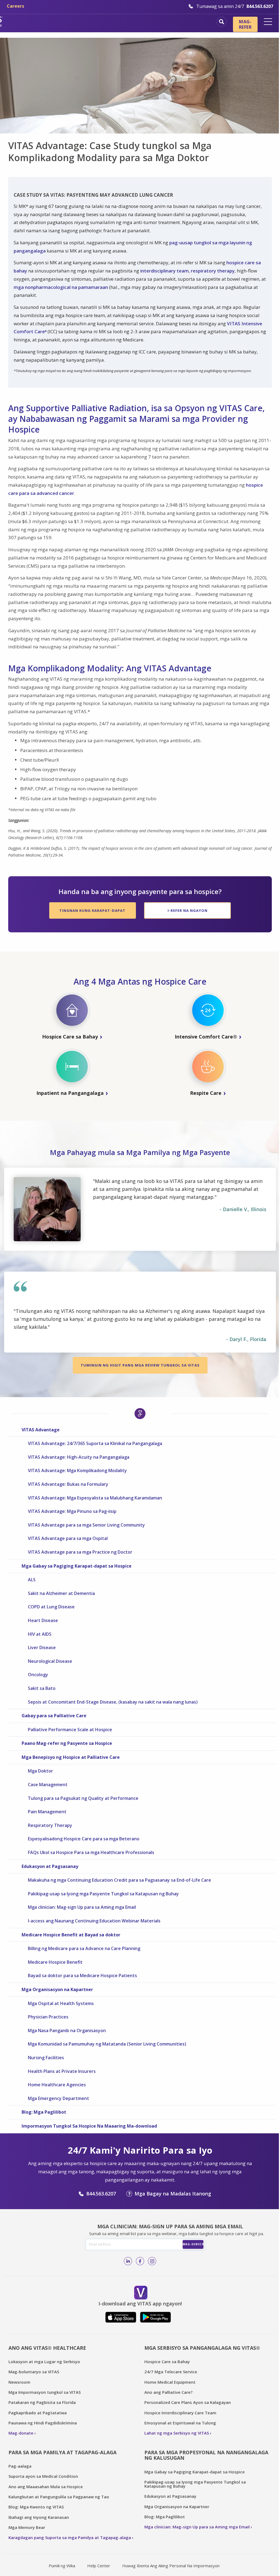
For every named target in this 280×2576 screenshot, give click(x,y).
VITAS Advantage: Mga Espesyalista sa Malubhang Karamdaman (95, 1498)
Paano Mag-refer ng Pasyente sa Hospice (67, 1743)
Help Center (99, 2566)
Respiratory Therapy (50, 1825)
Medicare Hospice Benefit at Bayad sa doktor (71, 1935)
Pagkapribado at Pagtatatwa (38, 2413)
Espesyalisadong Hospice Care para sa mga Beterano (84, 1839)
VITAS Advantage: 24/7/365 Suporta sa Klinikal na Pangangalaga (95, 1443)
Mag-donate (21, 2433)
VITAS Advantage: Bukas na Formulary (68, 1484)
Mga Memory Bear (27, 2527)
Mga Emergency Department (59, 2098)
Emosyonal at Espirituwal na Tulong (180, 2423)
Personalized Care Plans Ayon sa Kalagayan (188, 2402)
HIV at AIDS (40, 1634)
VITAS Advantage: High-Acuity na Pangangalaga (79, 1457)
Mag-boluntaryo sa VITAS (34, 2372)
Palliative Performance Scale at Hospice (70, 1730)
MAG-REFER (245, 24)
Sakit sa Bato (42, 1688)
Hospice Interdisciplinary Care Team (180, 2413)
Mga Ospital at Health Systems (61, 2003)
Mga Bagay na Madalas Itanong (173, 2194)
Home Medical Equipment (170, 2382)
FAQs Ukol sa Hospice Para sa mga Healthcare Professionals (91, 1852)
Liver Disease (42, 1647)
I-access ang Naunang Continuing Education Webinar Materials (94, 1921)
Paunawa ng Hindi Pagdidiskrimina (43, 2423)
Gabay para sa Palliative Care (54, 1716)
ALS (32, 1580)
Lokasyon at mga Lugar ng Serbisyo (44, 2362)
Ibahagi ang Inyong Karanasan (39, 2517)
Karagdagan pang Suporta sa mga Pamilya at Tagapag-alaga (70, 2537)
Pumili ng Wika (62, 2566)
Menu (268, 22)
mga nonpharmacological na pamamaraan (61, 287)
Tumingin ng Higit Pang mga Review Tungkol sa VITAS (140, 1365)
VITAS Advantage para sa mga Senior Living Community (86, 1525)
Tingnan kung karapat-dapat (92, 910)
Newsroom (19, 2382)
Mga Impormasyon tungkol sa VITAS (45, 2392)
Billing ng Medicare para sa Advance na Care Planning (84, 1948)
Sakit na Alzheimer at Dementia (61, 1593)
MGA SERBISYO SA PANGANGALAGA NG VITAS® (202, 2348)
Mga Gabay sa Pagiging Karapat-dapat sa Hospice (77, 1566)
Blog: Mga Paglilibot (44, 2112)
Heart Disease (43, 1620)
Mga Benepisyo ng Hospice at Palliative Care (71, 1757)
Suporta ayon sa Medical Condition (43, 2476)
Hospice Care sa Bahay (167, 2362)
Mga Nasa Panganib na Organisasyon (67, 2030)
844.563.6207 (101, 2194)
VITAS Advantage (41, 1430)
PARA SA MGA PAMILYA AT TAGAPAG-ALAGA (62, 2452)
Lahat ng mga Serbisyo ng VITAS (177, 2433)
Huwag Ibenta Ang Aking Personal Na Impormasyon (171, 2566)
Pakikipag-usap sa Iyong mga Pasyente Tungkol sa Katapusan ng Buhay (103, 1894)
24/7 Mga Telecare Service (171, 2372)
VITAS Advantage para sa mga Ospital (68, 1538)
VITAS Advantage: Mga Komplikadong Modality (77, 1470)
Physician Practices (48, 2017)
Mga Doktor (40, 1771)
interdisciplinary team (164, 271)
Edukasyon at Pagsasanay (50, 1866)
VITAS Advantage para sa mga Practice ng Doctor (80, 1552)
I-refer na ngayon (188, 910)
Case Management (48, 1785)
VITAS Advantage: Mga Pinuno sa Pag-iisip (72, 1511)
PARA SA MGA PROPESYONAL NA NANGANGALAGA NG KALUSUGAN (206, 2455)
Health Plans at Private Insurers (62, 2071)
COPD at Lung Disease (51, 1607)
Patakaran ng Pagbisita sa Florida (42, 2402)
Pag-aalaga (20, 2466)
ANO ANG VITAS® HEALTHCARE (47, 2348)
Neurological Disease (50, 1661)
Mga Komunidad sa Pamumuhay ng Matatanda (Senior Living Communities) (107, 2044)
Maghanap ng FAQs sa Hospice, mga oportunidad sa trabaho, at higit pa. (222, 22)
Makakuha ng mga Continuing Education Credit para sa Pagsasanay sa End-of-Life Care (119, 1880)
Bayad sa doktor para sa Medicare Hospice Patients (82, 1975)
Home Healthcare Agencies (57, 2085)
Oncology (38, 1675)
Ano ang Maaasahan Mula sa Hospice (46, 2487)
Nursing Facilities (46, 2058)
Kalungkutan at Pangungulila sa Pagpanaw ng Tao (59, 2497)
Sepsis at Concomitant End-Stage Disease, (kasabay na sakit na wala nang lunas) (113, 1702)
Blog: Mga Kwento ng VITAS (36, 2507)
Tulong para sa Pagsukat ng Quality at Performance (83, 1798)
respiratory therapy (213, 271)
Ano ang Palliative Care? (168, 2392)
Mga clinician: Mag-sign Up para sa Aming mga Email (82, 1907)
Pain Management (47, 1812)
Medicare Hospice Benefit (55, 1962)
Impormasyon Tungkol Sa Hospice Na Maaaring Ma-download (89, 2126)
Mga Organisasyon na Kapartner (57, 1989)
